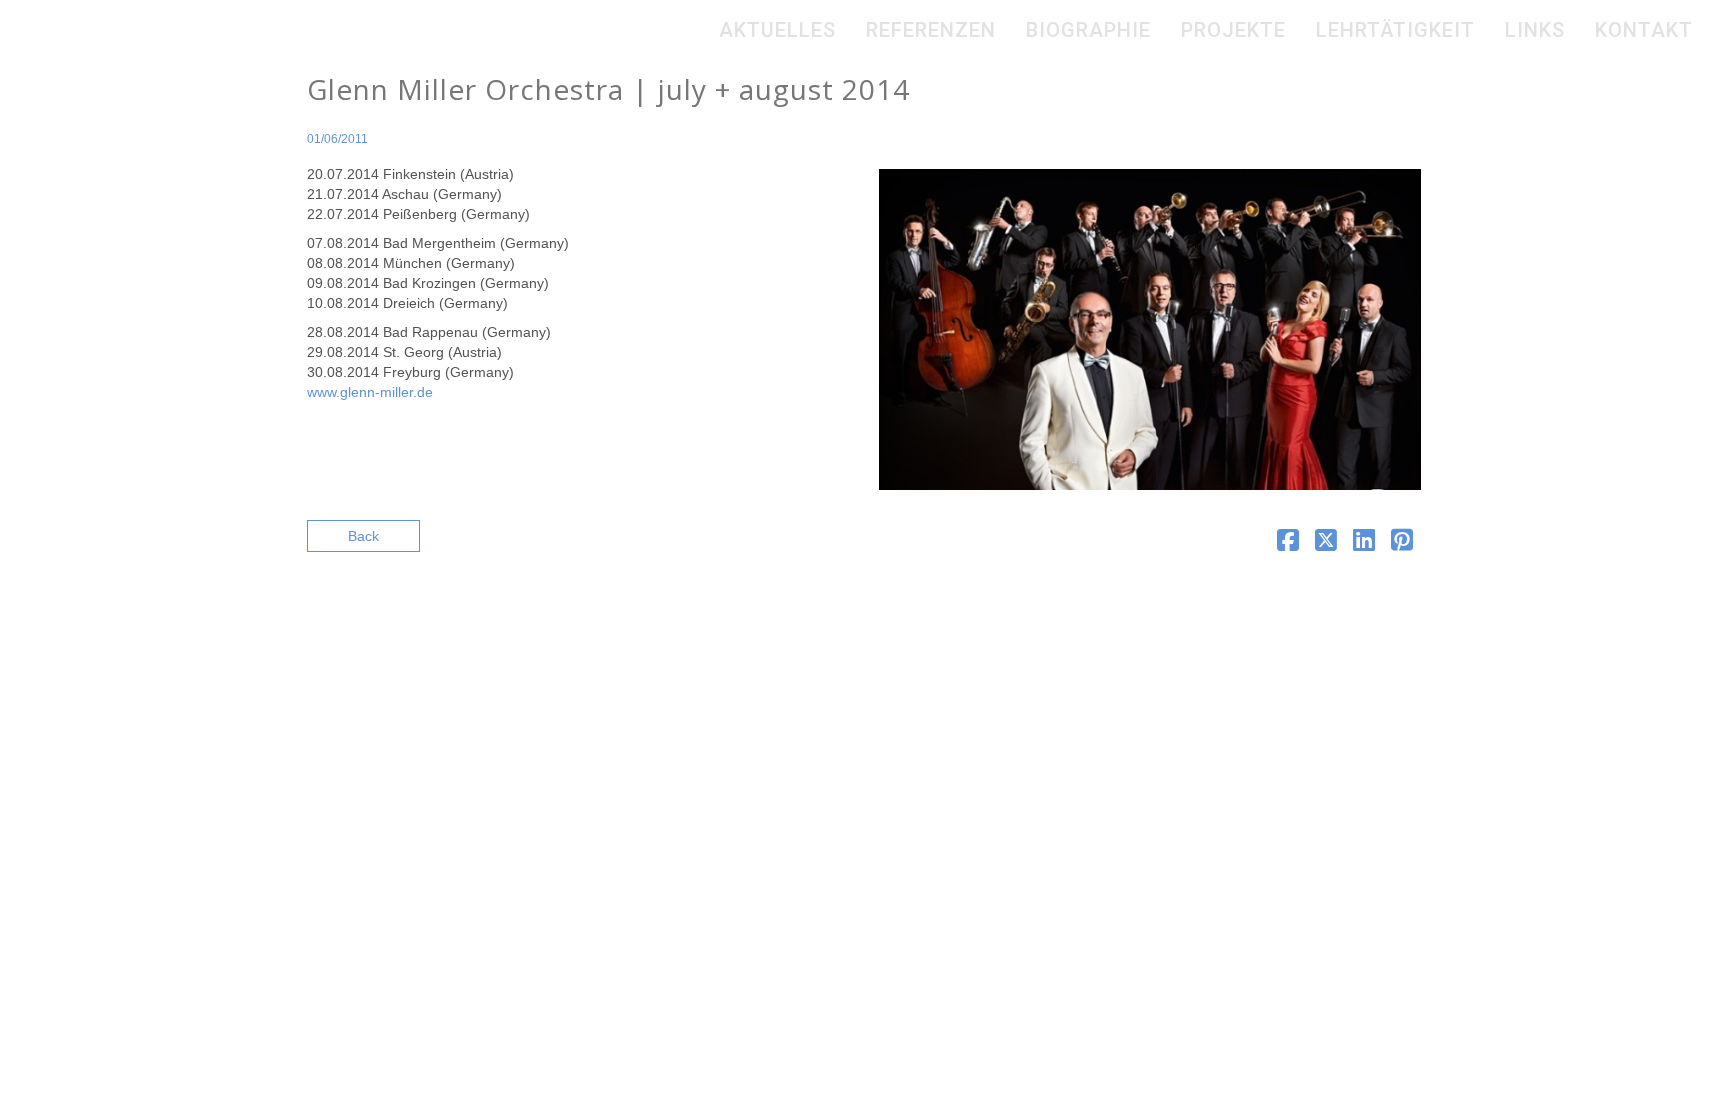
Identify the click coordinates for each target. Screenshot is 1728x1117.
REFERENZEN (931, 30)
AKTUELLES (777, 30)
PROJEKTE (1233, 30)
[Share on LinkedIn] (1364, 544)
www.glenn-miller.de (370, 392)
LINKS (1535, 30)
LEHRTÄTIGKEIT (1395, 30)
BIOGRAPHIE (1088, 30)
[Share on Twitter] (1326, 544)
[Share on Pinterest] (1402, 544)
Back (363, 536)
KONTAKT (1644, 30)
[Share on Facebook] (1288, 544)
